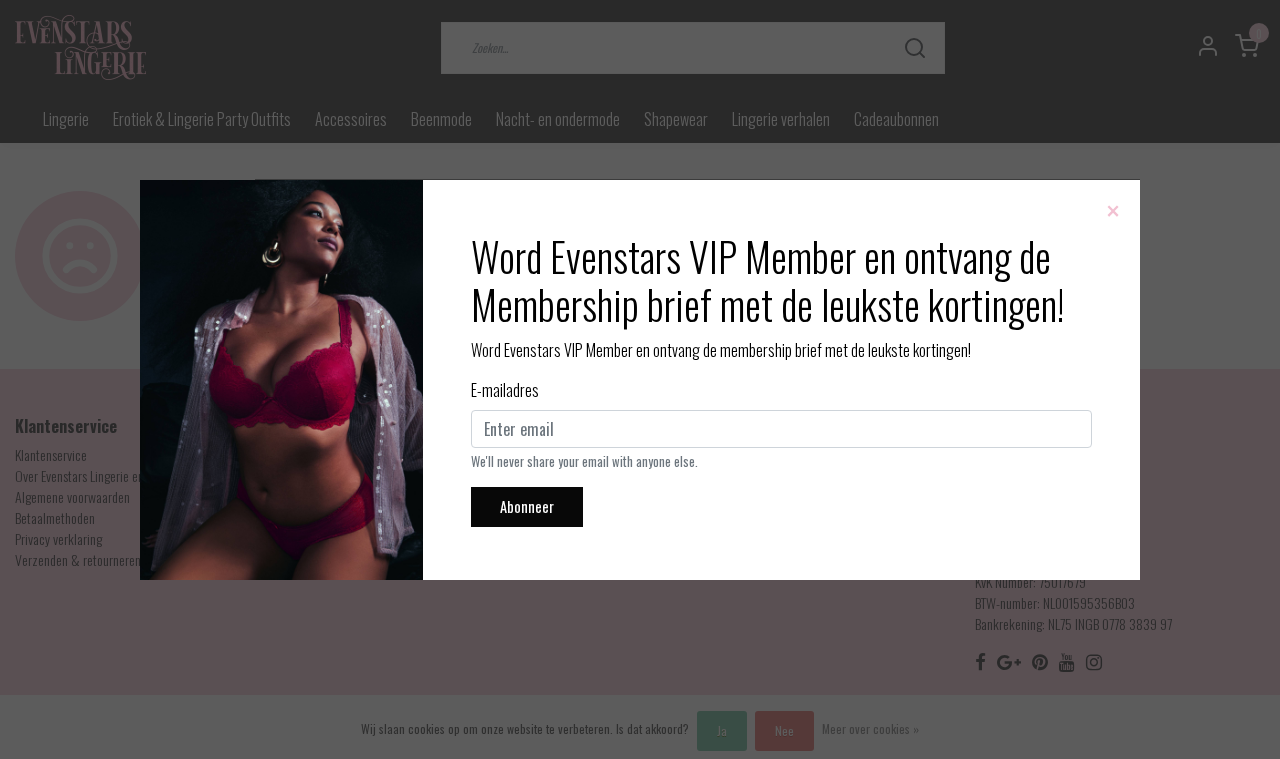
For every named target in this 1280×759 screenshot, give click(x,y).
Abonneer (527, 506)
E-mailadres (505, 390)
